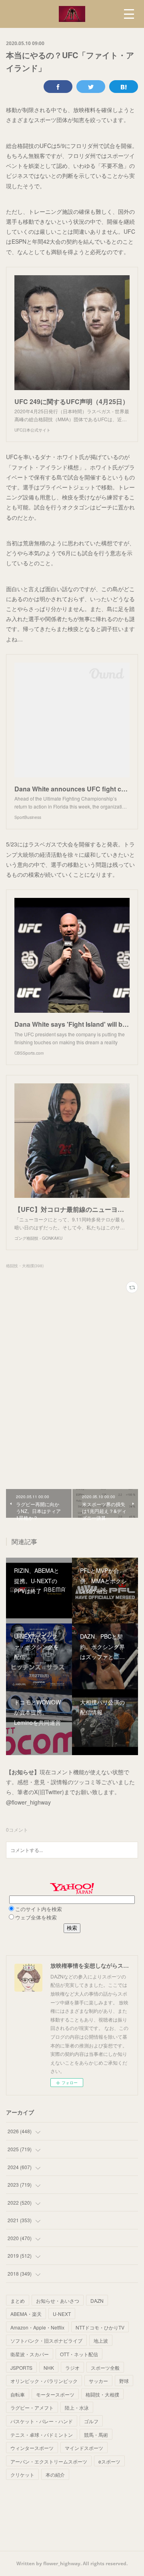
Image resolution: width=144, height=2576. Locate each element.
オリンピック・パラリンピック (44, 2381)
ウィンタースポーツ (32, 2448)
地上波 (101, 2340)
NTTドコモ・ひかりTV (100, 2327)
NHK (49, 2368)
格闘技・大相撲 (102, 2394)
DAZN (97, 2301)
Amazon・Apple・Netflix (37, 2327)
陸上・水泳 (77, 2407)
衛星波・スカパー (30, 2354)
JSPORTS (21, 2368)
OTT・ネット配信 (79, 2354)
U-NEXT (62, 2314)
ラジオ (72, 2368)
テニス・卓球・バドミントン (42, 2435)
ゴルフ (91, 2421)
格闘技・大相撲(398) (25, 1266)
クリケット (22, 2474)
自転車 (18, 2394)
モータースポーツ (55, 2394)
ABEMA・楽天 (26, 2314)
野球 (124, 2381)
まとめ (18, 2301)
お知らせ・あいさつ (58, 2301)
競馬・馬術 (96, 2435)
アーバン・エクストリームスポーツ (49, 2461)
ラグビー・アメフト (32, 2407)
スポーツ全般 (105, 2368)
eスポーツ (109, 2461)
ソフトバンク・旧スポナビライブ (46, 2340)
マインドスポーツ (84, 2448)
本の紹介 (55, 2474)
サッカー (98, 2381)
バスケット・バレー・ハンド (42, 2421)
